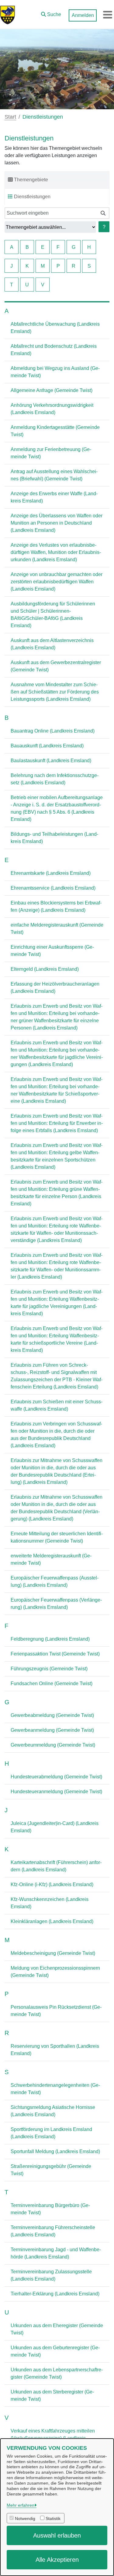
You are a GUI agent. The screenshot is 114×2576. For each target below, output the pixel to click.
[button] (51, 13)
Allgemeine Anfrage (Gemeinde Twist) (52, 390)
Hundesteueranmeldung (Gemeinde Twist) (56, 1792)
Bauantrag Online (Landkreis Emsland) (53, 731)
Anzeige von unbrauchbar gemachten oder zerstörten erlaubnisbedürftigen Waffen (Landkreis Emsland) (57, 582)
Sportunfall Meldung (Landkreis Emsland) (55, 2151)
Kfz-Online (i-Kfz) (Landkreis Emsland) (52, 1884)
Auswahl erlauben (57, 2535)
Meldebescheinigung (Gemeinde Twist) (53, 1953)
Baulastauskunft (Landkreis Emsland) (51, 761)
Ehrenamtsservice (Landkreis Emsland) (53, 888)
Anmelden (83, 15)
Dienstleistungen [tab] (32, 197)
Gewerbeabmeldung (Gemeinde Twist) (52, 1715)
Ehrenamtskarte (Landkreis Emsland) (51, 873)
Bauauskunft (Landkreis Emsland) (47, 746)
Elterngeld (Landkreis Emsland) (45, 969)
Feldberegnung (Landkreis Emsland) (50, 1639)
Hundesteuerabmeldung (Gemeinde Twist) (56, 1777)
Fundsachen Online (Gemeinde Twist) (52, 1683)
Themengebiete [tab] (31, 180)
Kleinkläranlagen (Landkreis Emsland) (52, 1921)
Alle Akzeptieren (57, 2560)
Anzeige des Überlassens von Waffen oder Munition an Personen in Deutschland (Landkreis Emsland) (57, 523)
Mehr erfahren (21, 2505)
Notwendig (25, 2518)
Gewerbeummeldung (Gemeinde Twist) (53, 1745)
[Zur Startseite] (8, 15)
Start (10, 117)
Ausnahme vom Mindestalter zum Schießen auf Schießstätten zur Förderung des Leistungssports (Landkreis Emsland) (55, 692)
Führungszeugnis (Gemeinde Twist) (49, 1669)
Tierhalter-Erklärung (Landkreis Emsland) (55, 2294)
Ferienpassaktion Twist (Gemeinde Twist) (55, 1654)
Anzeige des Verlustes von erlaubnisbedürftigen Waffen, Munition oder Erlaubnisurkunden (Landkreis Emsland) (56, 552)
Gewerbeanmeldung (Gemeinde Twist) (52, 1730)
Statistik (53, 2518)
